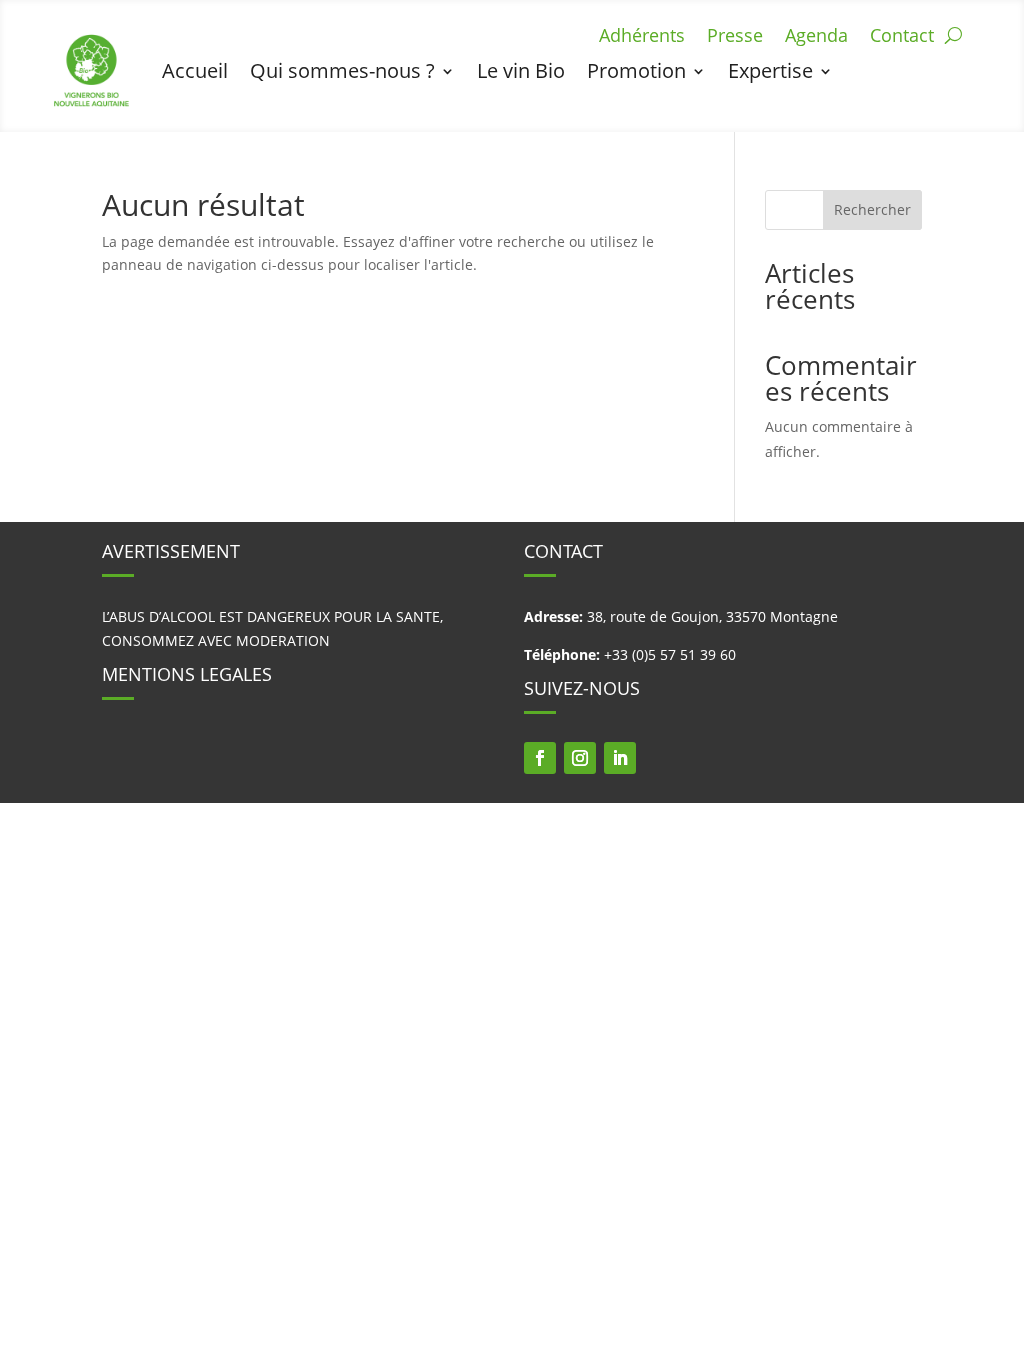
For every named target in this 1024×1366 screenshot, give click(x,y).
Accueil (195, 70)
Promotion (636, 70)
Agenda (816, 37)
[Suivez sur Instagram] (580, 758)
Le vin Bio (521, 70)
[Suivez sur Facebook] (540, 758)
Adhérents (642, 37)
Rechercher (872, 209)
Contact (902, 37)
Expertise (770, 70)
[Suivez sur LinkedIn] (620, 758)
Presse (735, 37)
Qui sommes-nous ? (342, 70)
